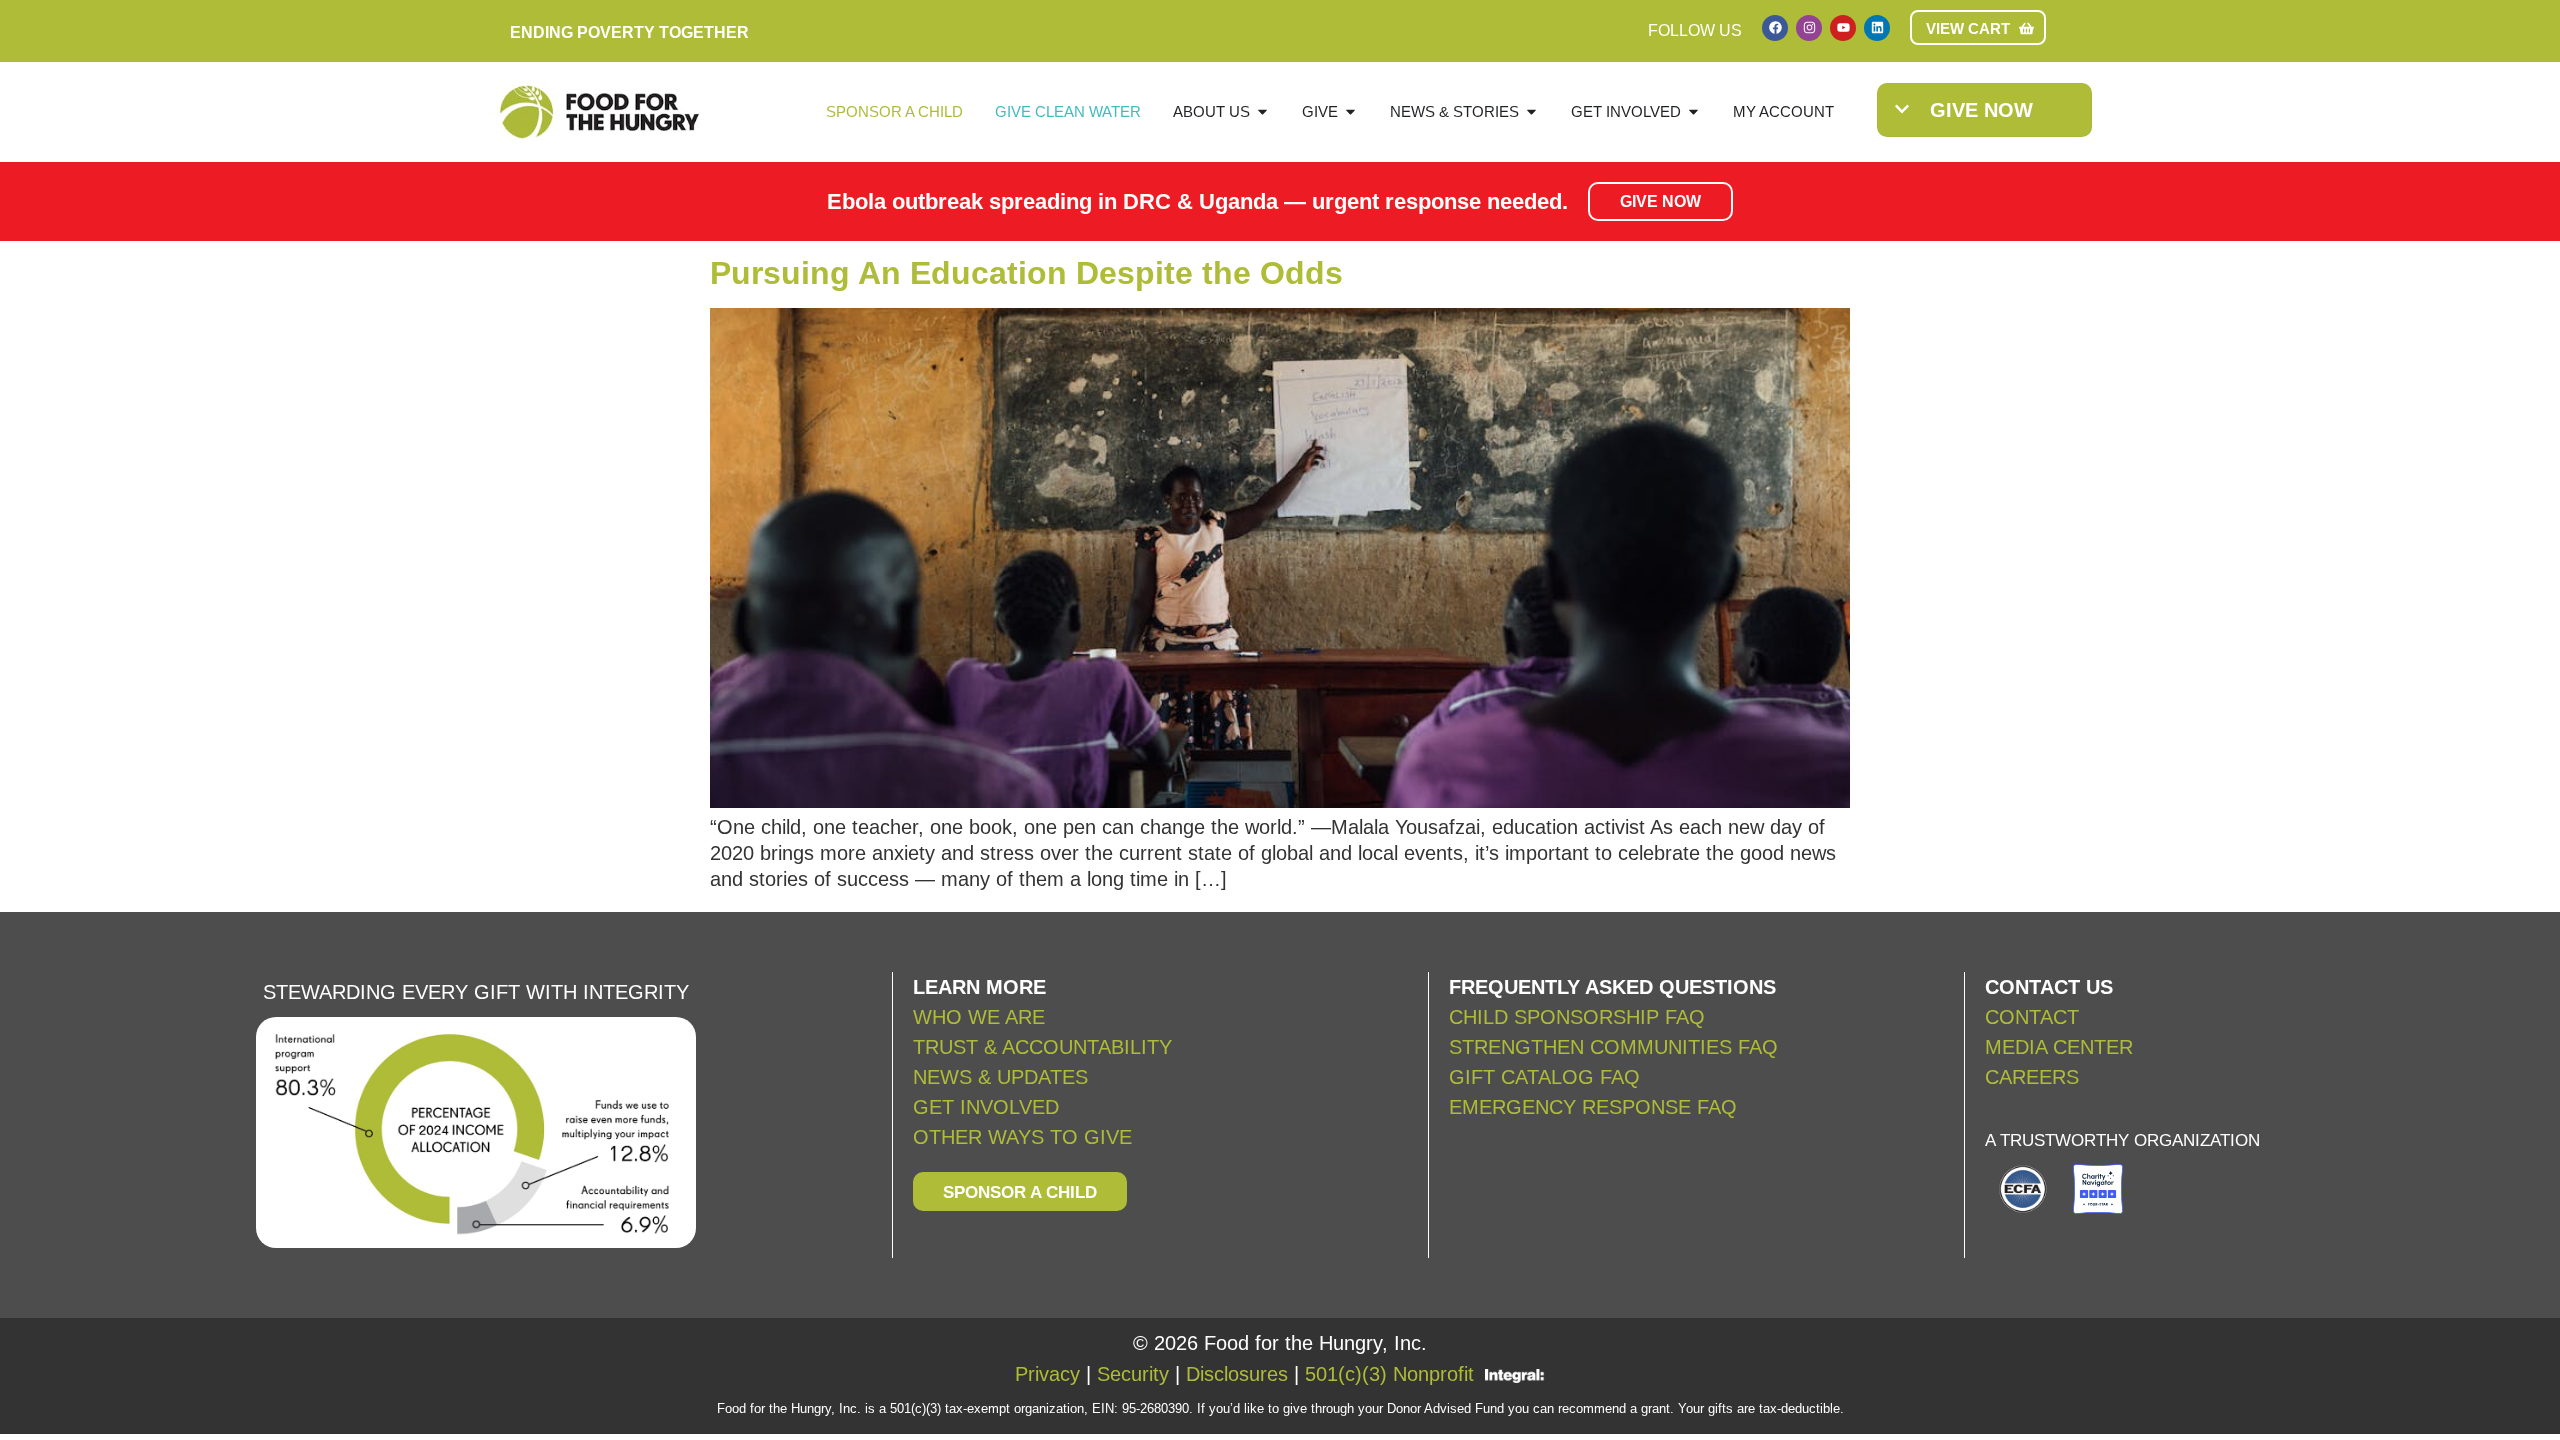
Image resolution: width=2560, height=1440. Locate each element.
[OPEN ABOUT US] (1262, 112)
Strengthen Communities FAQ (1613, 1047)
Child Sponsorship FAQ (1580, 1017)
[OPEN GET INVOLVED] (1693, 112)
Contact (2032, 1017)
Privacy (1047, 1374)
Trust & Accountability (1042, 1047)
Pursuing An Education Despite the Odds (1026, 273)
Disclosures (1237, 1374)
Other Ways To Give (1022, 1137)
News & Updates (1000, 1077)
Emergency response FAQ (1593, 1107)
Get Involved (986, 1107)
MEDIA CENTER (2059, 1047)
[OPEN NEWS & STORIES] (1531, 112)
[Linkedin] (1877, 28)
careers (2032, 1077)
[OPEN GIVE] (1350, 112)
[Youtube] (1843, 28)
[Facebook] (1775, 28)
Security (1133, 1374)
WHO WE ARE (979, 1017)
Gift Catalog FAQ (1544, 1077)
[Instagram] (1809, 28)
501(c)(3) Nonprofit (1389, 1374)
